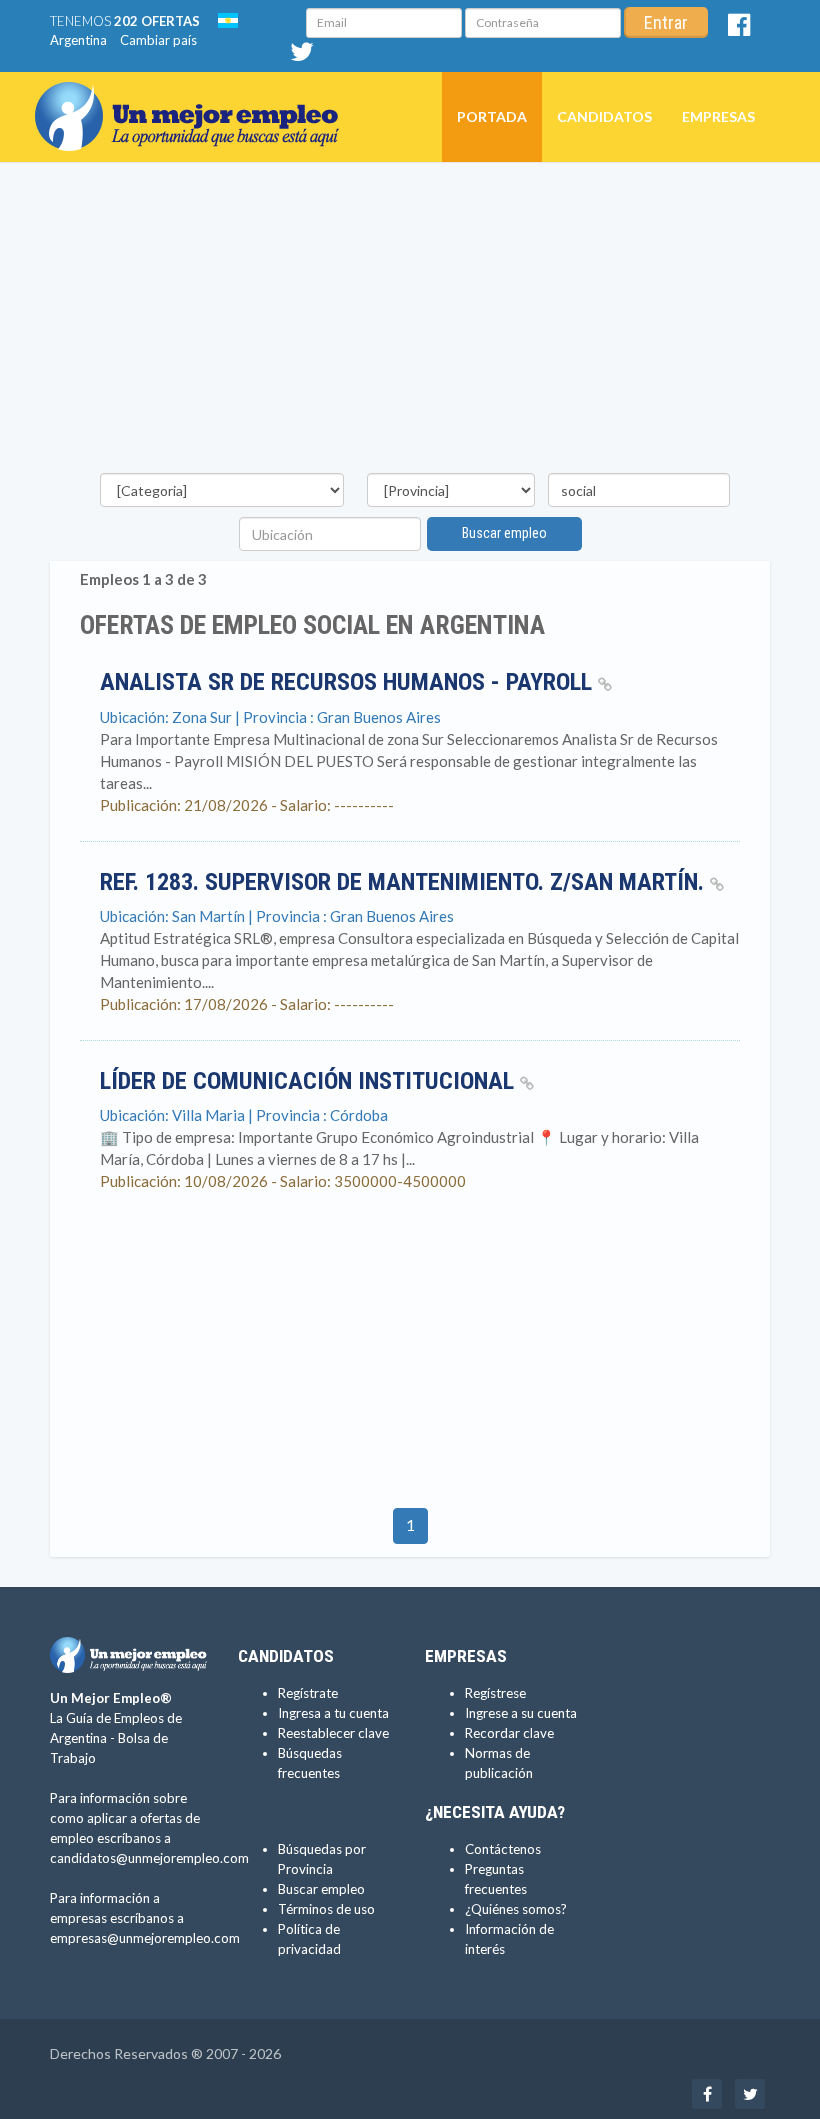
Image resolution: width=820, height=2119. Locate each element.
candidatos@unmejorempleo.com (149, 1858)
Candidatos (604, 116)
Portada (492, 116)
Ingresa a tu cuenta (333, 1713)
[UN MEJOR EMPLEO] (194, 97)
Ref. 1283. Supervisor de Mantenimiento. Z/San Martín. (405, 882)
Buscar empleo (504, 533)
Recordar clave (509, 1733)
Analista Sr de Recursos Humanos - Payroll (349, 682)
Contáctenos (503, 1849)
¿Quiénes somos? (516, 1909)
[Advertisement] (410, 323)
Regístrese (495, 1693)
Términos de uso (326, 1909)
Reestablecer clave (333, 1733)
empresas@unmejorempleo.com (145, 1938)
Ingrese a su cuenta (521, 1713)
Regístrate (308, 1693)
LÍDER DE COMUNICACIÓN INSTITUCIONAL (310, 1081)
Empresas (718, 116)
